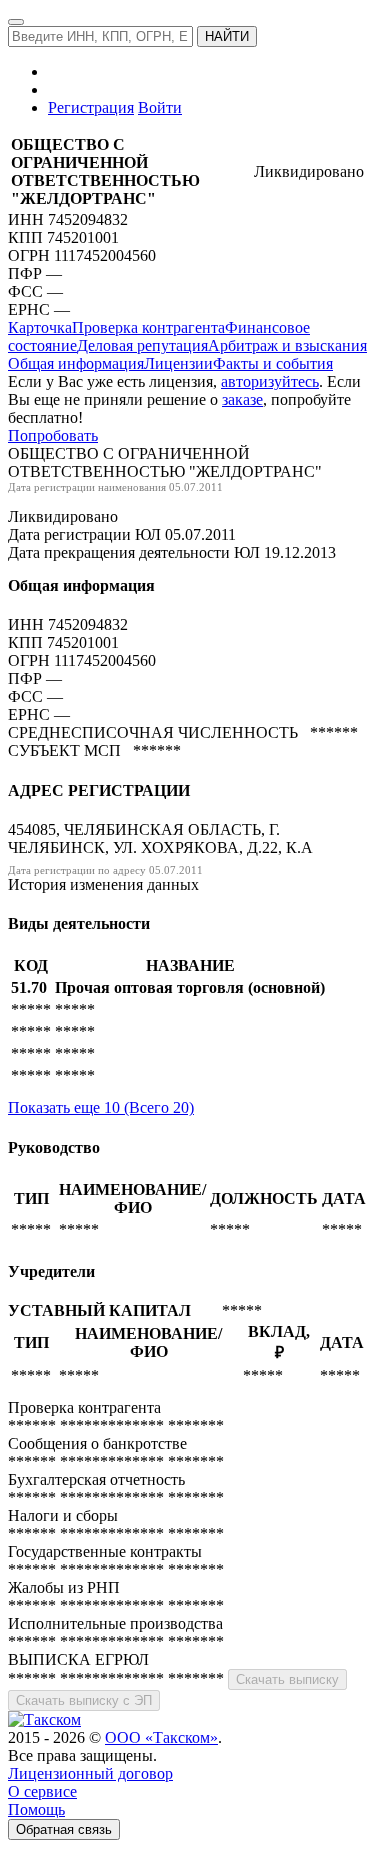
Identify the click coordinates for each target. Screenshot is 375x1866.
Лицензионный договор (90, 1773)
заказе (242, 399)
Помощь (36, 1809)
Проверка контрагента (148, 327)
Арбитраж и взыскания (287, 345)
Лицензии (178, 363)
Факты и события (273, 363)
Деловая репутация (142, 345)
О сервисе (42, 1791)
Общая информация (76, 363)
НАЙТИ (227, 36)
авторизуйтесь (270, 381)
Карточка (40, 327)
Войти (160, 107)
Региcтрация (91, 107)
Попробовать (53, 435)
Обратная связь (64, 1829)
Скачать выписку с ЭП (84, 1700)
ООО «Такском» (161, 1737)
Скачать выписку (287, 1679)
